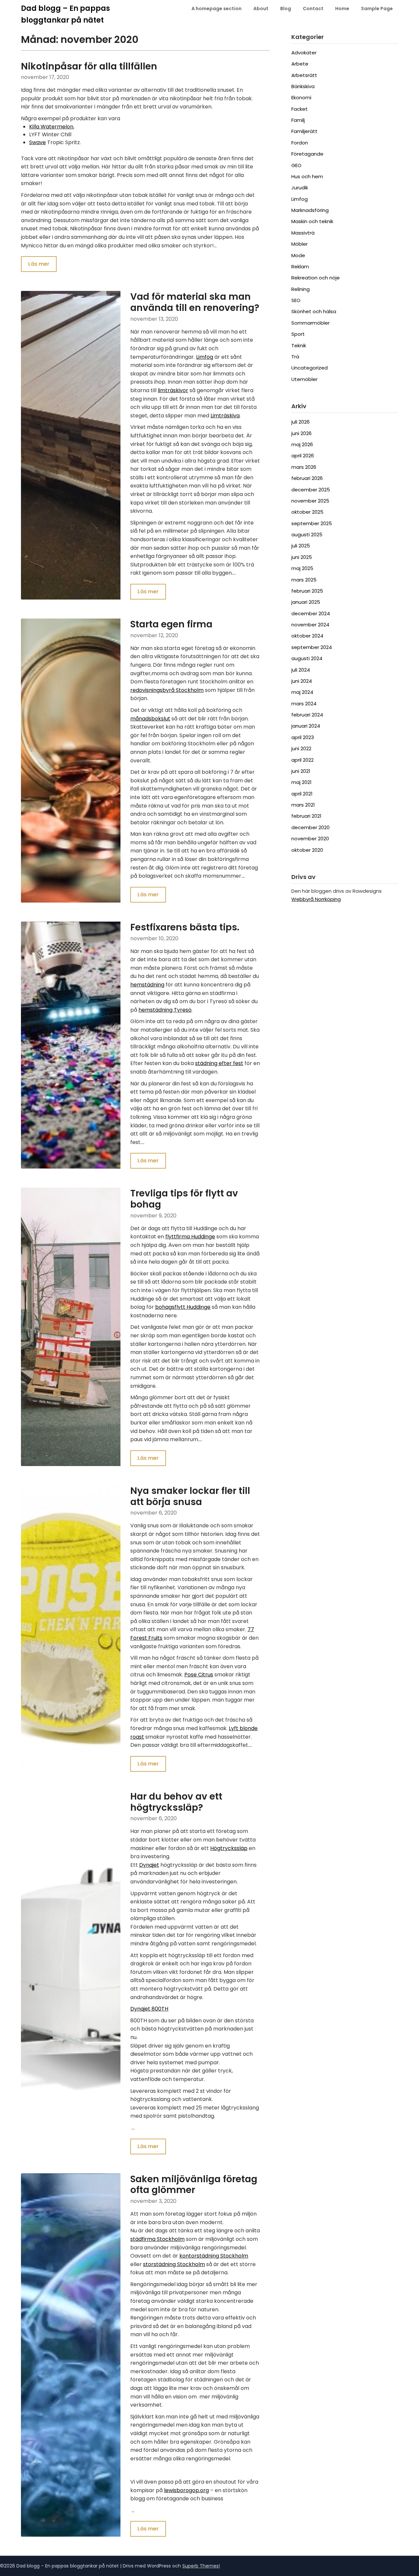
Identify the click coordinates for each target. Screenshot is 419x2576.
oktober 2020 (307, 850)
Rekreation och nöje (316, 278)
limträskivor (173, 390)
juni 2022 (301, 748)
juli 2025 (301, 546)
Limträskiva (225, 416)
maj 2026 (302, 444)
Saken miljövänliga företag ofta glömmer (194, 2185)
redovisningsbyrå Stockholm (167, 690)
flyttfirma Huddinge (190, 1237)
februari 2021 (306, 816)
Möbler (300, 244)
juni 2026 (301, 433)
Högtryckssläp (229, 1848)
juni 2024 (302, 681)
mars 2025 (304, 580)
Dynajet (149, 1865)
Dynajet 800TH (149, 2009)
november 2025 (310, 501)
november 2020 (310, 839)
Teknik (299, 345)
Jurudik (300, 188)
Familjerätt (304, 131)
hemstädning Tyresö (165, 1010)
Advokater (304, 53)
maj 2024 (302, 692)
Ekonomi (301, 97)
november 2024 (310, 625)
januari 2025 (306, 602)
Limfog (205, 357)
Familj (298, 120)
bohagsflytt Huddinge (183, 1307)
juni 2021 (301, 771)
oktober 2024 (307, 636)
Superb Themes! (201, 2566)
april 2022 (302, 760)
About (261, 9)
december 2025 (311, 490)
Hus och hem (307, 176)
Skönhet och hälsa (314, 311)
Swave (37, 142)
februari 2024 (307, 715)
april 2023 (303, 737)
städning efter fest (219, 1063)
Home (342, 9)
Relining (301, 289)
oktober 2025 (307, 512)
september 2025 (312, 523)
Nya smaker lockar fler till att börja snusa (190, 1496)
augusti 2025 (307, 534)
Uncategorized (310, 368)
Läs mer (39, 264)
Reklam (300, 267)
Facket (300, 109)
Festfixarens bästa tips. (185, 927)
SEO (296, 300)
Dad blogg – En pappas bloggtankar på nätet (65, 14)
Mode (298, 255)
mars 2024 (304, 704)
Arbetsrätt (304, 75)
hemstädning (147, 985)
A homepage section (217, 9)
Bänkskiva (303, 86)
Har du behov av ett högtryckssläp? (176, 1802)
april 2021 (302, 794)
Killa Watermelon (51, 127)
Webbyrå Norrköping (316, 899)
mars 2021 (303, 805)
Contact (313, 9)
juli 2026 (301, 422)
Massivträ (303, 233)
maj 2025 (302, 568)
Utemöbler (304, 379)
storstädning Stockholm (174, 2264)
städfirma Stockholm (157, 2239)
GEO (296, 165)
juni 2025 (302, 557)
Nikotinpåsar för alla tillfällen (89, 66)
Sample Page (377, 9)
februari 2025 (307, 591)
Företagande (307, 154)
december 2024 (311, 613)
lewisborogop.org (186, 2490)
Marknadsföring (310, 210)
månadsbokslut (150, 719)
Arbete (300, 64)
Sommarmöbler (310, 323)
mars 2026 (304, 467)
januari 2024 (306, 726)
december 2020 (310, 827)
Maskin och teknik (312, 221)
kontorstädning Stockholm (214, 2256)
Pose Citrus (199, 1675)
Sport (298, 334)
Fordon (300, 143)
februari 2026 (307, 478)
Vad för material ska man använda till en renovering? (195, 302)
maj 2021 (301, 782)
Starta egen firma (171, 624)
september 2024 (312, 647)
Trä (295, 357)
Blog (286, 9)
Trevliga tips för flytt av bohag (184, 1199)
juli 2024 (301, 670)
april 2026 (303, 456)
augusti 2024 (307, 658)
